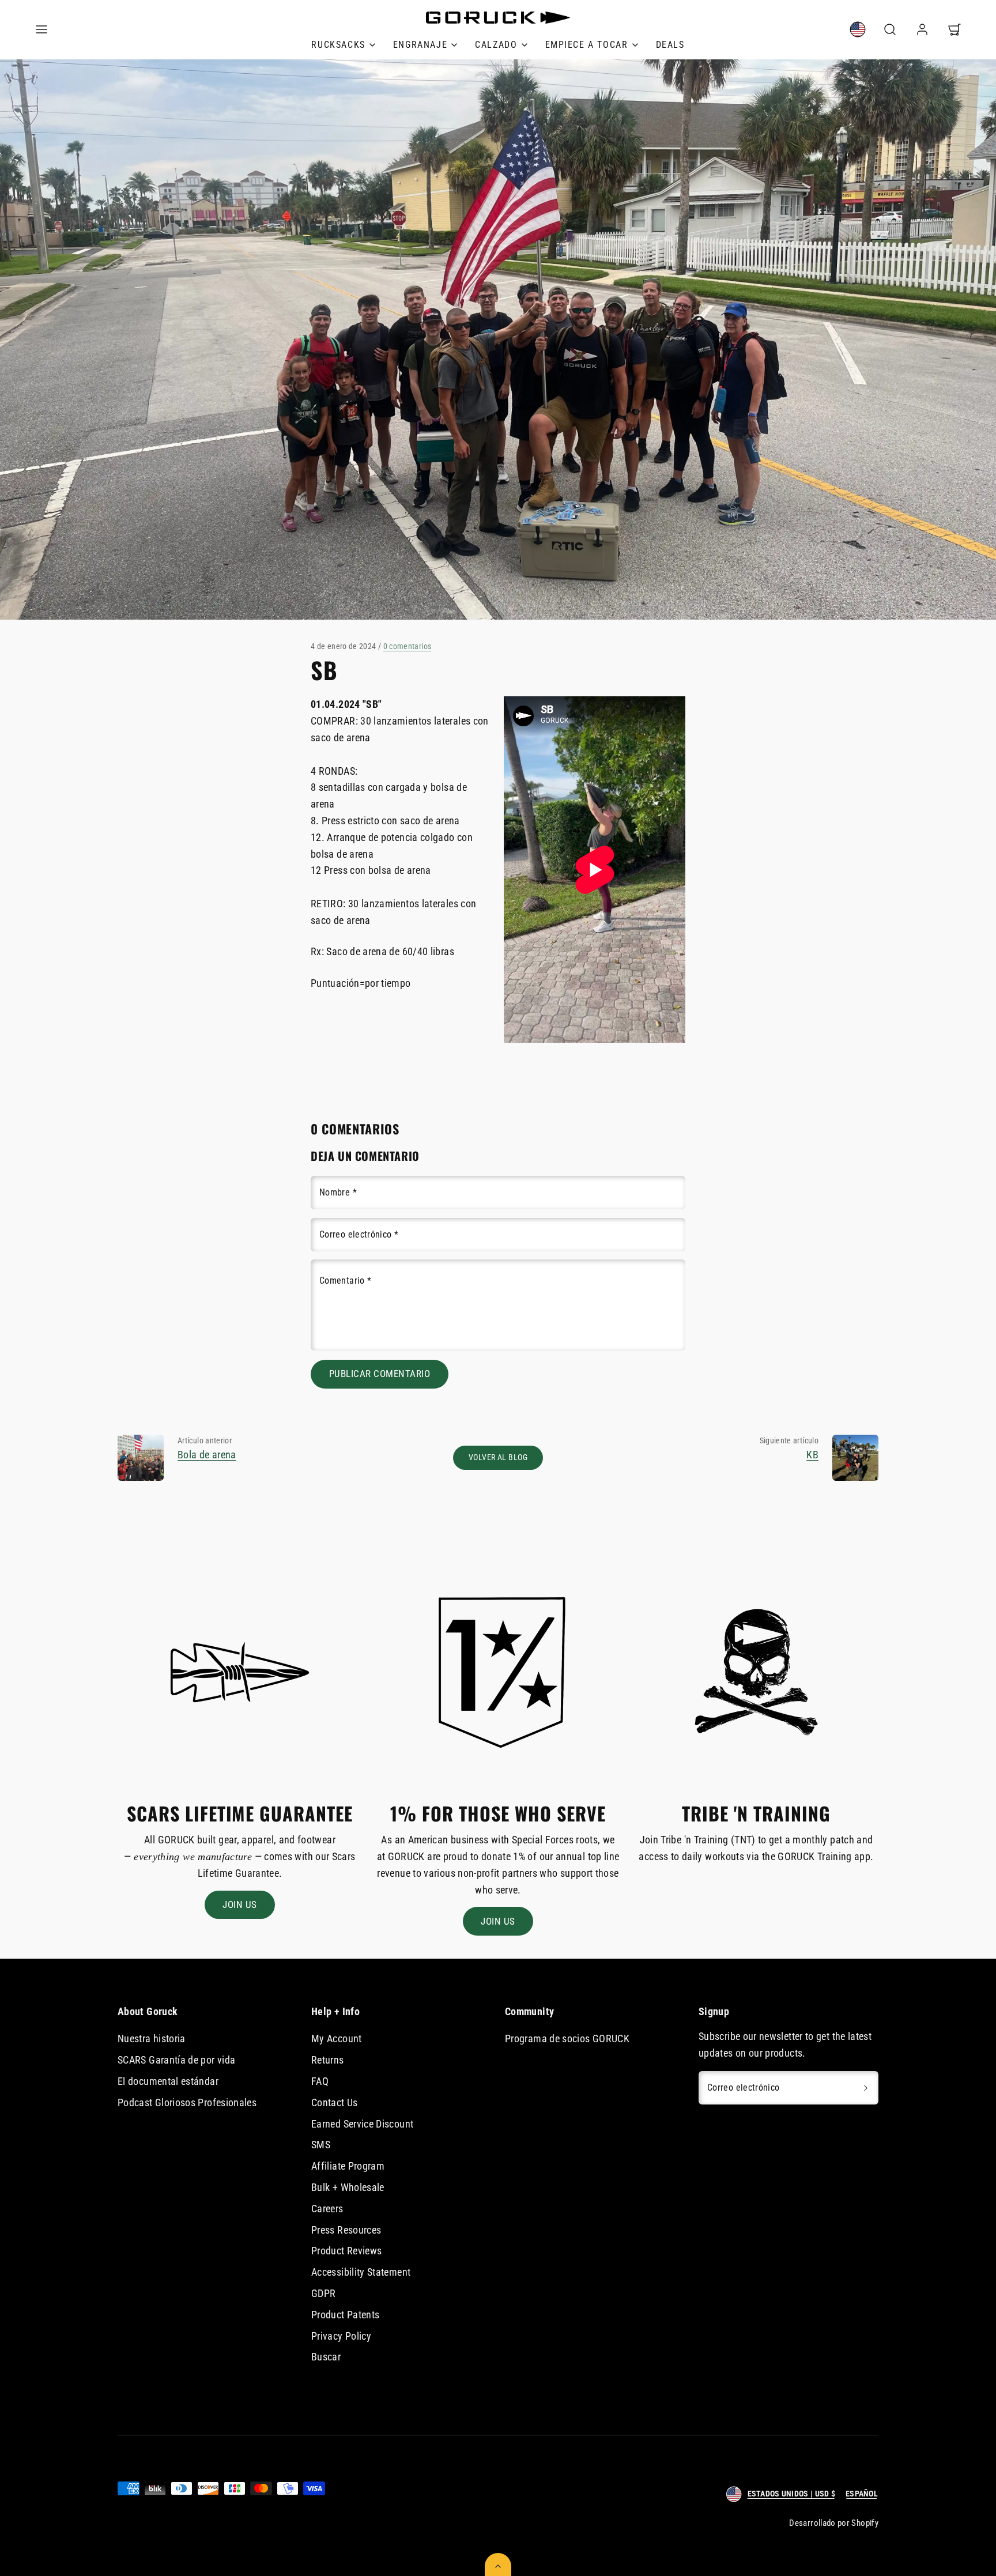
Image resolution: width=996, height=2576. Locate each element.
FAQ (320, 2081)
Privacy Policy (341, 2336)
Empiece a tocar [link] (587, 45)
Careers (327, 2209)
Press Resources (346, 2230)
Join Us (240, 1904)
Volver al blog (498, 1457)
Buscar (326, 2357)
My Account (337, 2038)
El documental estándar (168, 2081)
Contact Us (335, 2102)
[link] (858, 29)
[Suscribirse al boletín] (866, 2088)
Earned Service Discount (362, 2124)
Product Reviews (346, 2251)
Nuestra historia (152, 2038)
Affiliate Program (348, 2166)
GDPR (323, 2293)
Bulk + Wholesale (348, 2187)
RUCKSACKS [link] (338, 45)
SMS (321, 2145)
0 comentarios (408, 646)
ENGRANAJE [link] (420, 45)
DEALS (670, 45)
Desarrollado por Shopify (834, 2523)
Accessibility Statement (361, 2272)
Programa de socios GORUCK (567, 2038)
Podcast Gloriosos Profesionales (187, 2102)
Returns (328, 2060)
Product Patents (345, 2315)
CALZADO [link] (496, 45)
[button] (41, 29)
